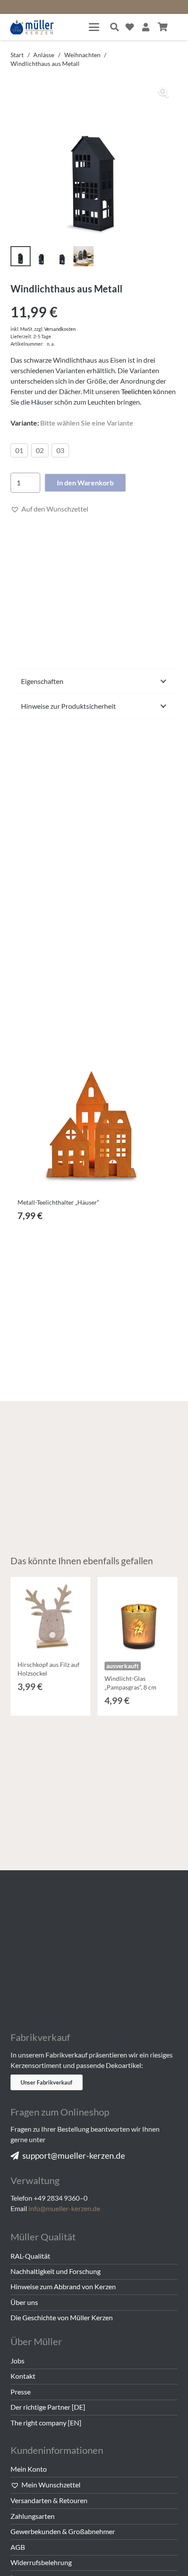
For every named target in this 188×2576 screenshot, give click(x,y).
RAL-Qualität (30, 2256)
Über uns (24, 2302)
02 (40, 450)
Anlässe (44, 55)
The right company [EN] (46, 2423)
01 (19, 450)
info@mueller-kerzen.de (64, 2208)
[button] (94, 27)
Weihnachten (82, 55)
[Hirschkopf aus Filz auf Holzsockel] (50, 1617)
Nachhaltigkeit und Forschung (56, 2271)
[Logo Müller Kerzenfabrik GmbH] (32, 27)
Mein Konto (29, 2469)
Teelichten (136, 391)
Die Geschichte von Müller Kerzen (62, 2317)
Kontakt (23, 2376)
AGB (18, 2547)
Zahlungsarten (33, 2516)
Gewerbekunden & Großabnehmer (63, 2531)
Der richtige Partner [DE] (48, 2407)
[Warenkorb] (163, 27)
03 (60, 450)
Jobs (17, 2361)
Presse (21, 2392)
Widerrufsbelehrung (41, 2562)
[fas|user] (146, 27)
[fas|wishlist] (130, 27)
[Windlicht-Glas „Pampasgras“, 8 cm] (138, 1617)
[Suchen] (115, 27)
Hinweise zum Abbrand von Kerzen (63, 2286)
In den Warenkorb (85, 483)
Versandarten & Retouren (49, 2500)
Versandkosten (60, 329)
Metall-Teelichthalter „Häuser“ (58, 1202)
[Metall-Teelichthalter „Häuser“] (94, 1111)
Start (17, 55)
